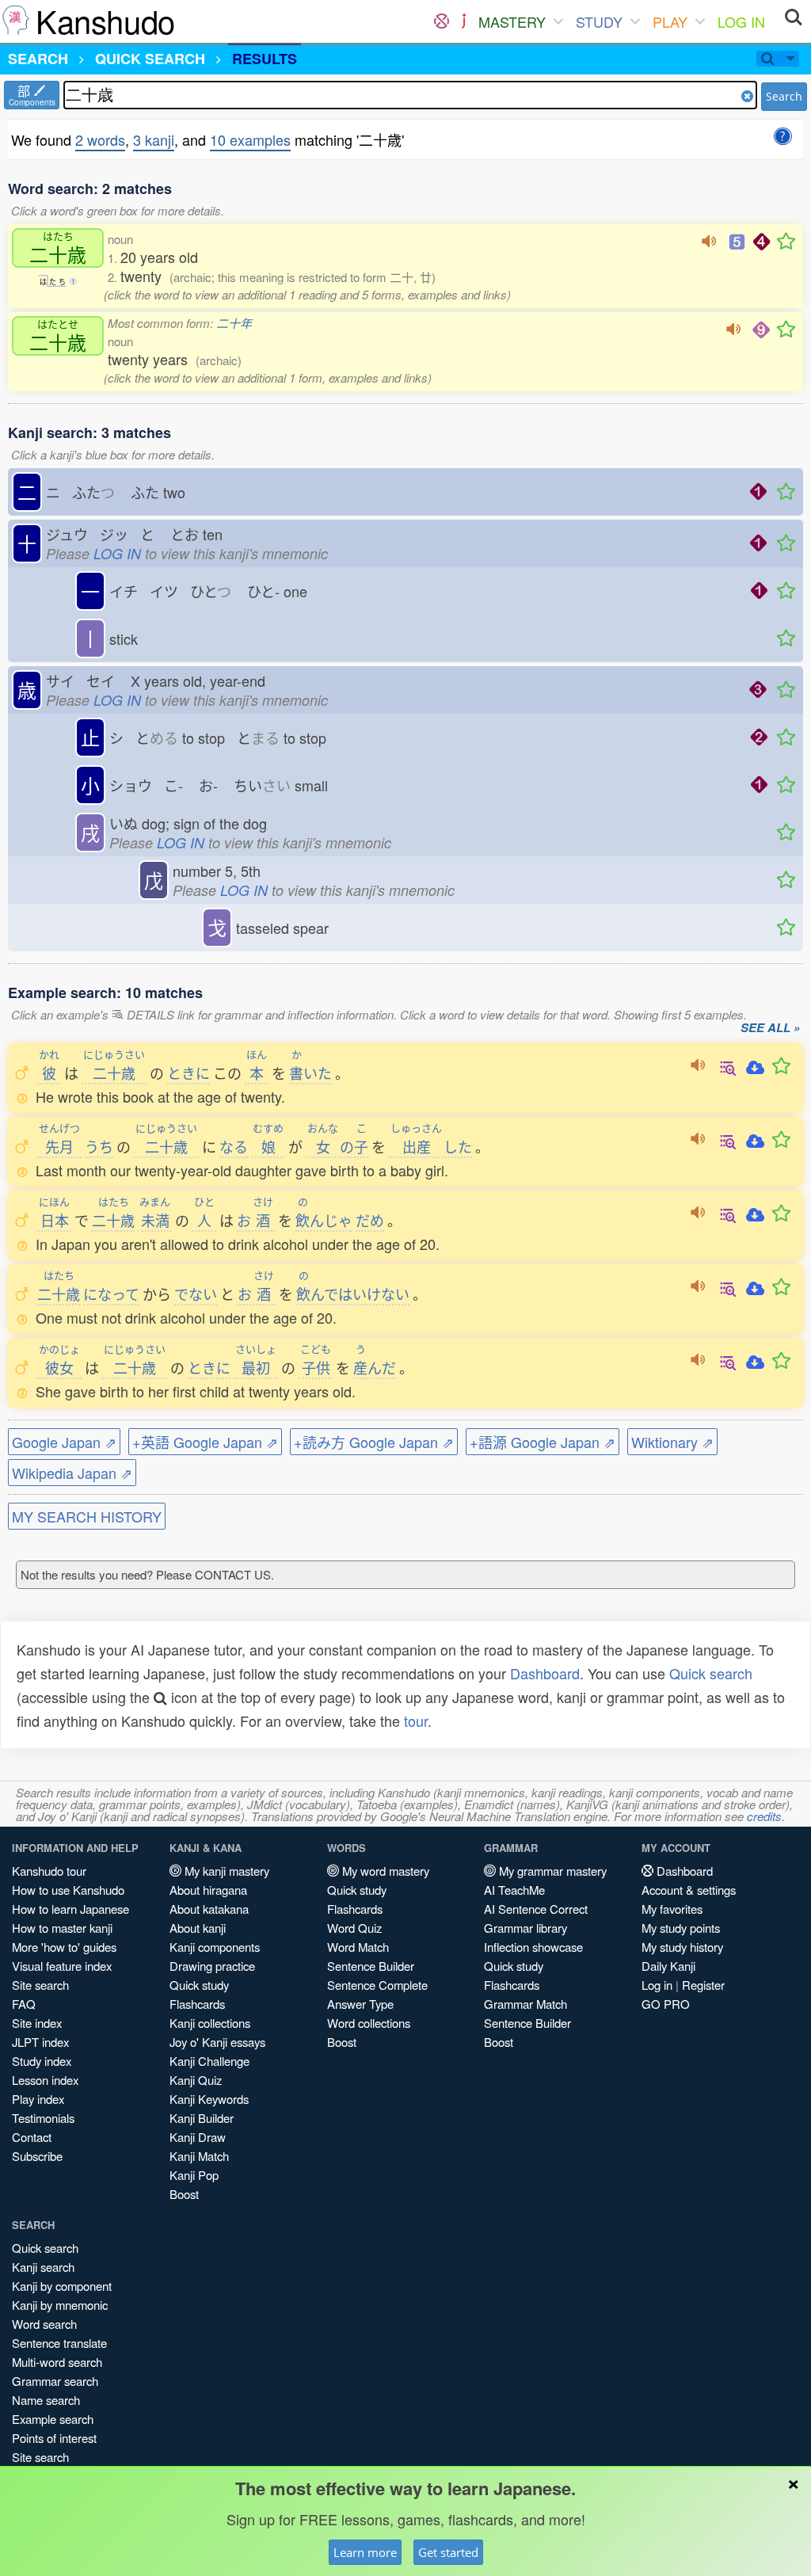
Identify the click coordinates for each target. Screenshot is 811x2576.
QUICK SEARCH (150, 59)
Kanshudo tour (49, 1871)
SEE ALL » (770, 1028)
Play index (38, 2099)
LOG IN (741, 21)
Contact (32, 2137)
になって (111, 1294)
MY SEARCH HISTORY (87, 1516)
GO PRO (666, 2004)
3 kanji (154, 139)
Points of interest (54, 2438)
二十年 (234, 323)
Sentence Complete (377, 1985)
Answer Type (360, 2004)
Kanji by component (62, 2286)
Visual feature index (62, 1966)
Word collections (369, 2023)
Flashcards (197, 2004)
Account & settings (689, 1890)
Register (703, 1985)
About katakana (209, 1909)
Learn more (365, 2552)
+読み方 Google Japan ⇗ (374, 1442)
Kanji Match (199, 2156)
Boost (184, 2194)
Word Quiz (354, 1928)
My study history (682, 1947)
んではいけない (353, 1294)
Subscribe (37, 2156)
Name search (46, 2400)
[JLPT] (464, 21)
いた (310, 1073)
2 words (100, 139)
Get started (448, 2552)
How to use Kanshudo (68, 1890)
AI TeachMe (514, 1890)
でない (196, 1294)
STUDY (599, 21)
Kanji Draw (198, 2137)
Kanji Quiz (196, 2080)
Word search (44, 2324)
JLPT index (40, 2042)
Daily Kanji (668, 1966)
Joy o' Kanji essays (217, 2042)
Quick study (199, 1985)
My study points (681, 1928)
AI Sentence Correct (536, 1909)
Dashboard (545, 1673)
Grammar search (55, 2381)
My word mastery (384, 1871)
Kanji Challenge (209, 2061)
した (431, 1146)
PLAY (670, 21)
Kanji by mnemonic (60, 2305)
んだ (375, 1367)
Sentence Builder (371, 1966)
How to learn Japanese (70, 1909)
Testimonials (43, 2118)
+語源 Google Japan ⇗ (543, 1442)
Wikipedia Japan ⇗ (72, 1473)
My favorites (672, 1909)
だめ (370, 1220)
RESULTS (265, 59)
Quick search (711, 1673)
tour (416, 1721)
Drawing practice (212, 1966)
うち (99, 1146)
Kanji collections (210, 2023)
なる (234, 1146)
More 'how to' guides (64, 1947)
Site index (37, 2023)
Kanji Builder (202, 2118)
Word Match (358, 1947)
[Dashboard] (442, 21)
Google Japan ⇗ (64, 1442)
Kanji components (215, 1947)
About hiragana (208, 1890)
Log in (657, 1985)
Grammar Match (525, 2004)
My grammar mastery (551, 1871)
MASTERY (512, 21)
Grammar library (525, 1928)
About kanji (198, 1928)
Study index (42, 2061)
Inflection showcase (533, 1947)
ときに (188, 1073)
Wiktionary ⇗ (672, 1442)
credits (764, 1816)
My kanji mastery (225, 1871)
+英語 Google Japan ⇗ (205, 1442)
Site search (40, 1985)
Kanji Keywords (209, 2099)
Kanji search (43, 2267)
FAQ (24, 2004)
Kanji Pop (194, 2175)
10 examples (250, 139)
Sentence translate (59, 2343)
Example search (53, 2419)
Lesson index (45, 2080)
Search (784, 96)
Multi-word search (57, 2362)
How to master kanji (62, 1928)
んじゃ (324, 1220)
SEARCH (38, 59)
